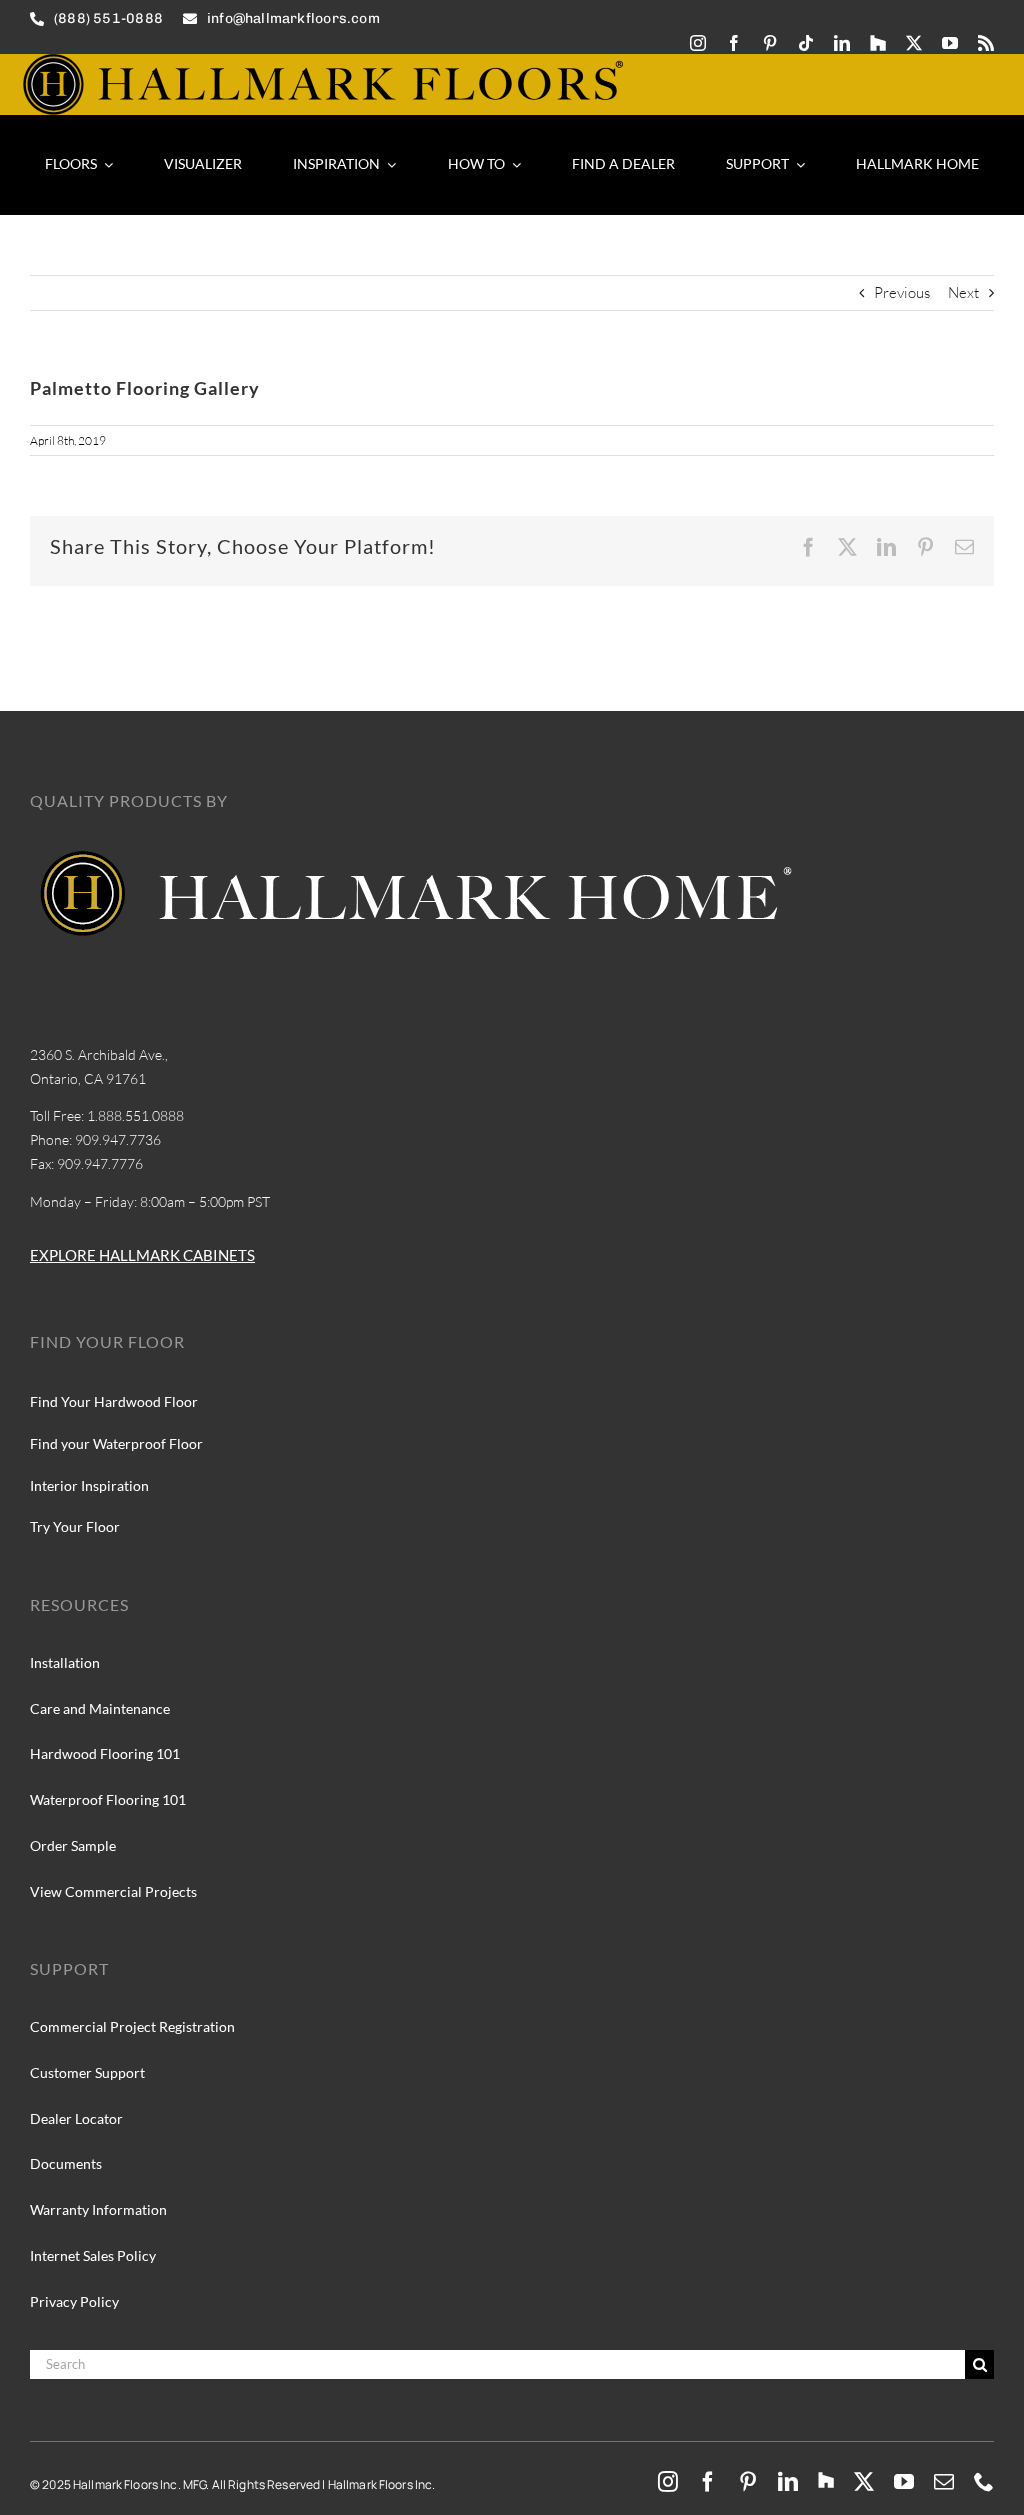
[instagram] (698, 43)
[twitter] (914, 43)
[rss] (986, 43)
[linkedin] (842, 43)
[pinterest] (770, 43)
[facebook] (734, 43)
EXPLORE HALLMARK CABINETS (142, 1255)
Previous (902, 292)
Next (963, 292)
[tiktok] (806, 43)
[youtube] (950, 43)
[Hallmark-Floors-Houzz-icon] (878, 43)
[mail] (944, 2482)
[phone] (984, 2482)
